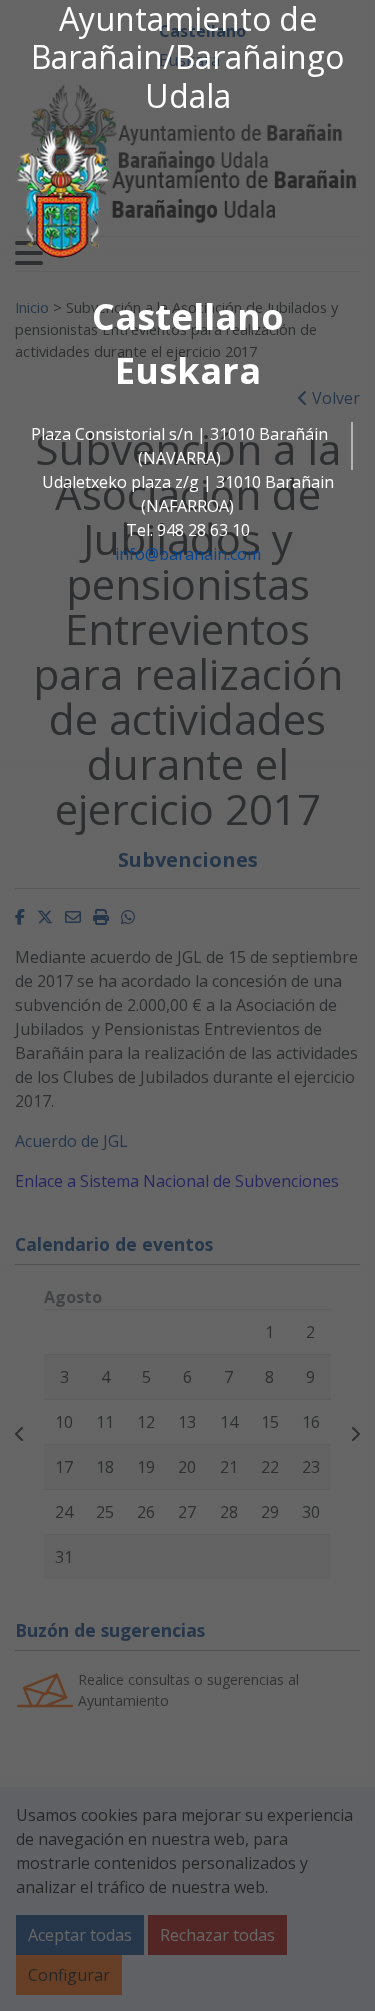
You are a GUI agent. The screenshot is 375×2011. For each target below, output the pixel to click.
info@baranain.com (188, 554)
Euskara (188, 370)
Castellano (188, 316)
